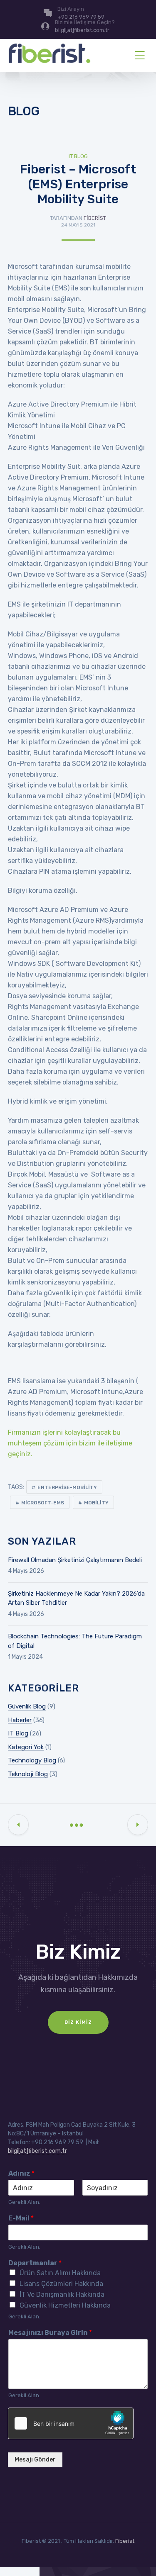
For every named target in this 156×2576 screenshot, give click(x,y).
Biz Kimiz (78, 2022)
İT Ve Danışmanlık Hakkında (62, 2295)
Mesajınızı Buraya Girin (50, 2333)
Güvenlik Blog (27, 1706)
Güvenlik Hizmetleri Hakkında (65, 2305)
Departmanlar (35, 2263)
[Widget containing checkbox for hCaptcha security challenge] (71, 2423)
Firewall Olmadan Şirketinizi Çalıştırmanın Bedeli (75, 1560)
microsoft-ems (43, 1503)
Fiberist (125, 2541)
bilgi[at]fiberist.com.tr (37, 2151)
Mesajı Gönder (35, 2460)
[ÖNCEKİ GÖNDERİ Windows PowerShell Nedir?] (18, 1825)
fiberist (95, 218)
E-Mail (21, 2218)
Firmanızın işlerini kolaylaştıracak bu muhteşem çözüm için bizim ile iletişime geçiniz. (70, 1443)
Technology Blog (32, 1760)
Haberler (20, 1720)
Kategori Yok (26, 1747)
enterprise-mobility (67, 1487)
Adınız (21, 2173)
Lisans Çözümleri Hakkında (61, 2284)
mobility (96, 1503)
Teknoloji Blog (28, 1774)
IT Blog (78, 156)
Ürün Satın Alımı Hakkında (60, 2273)
